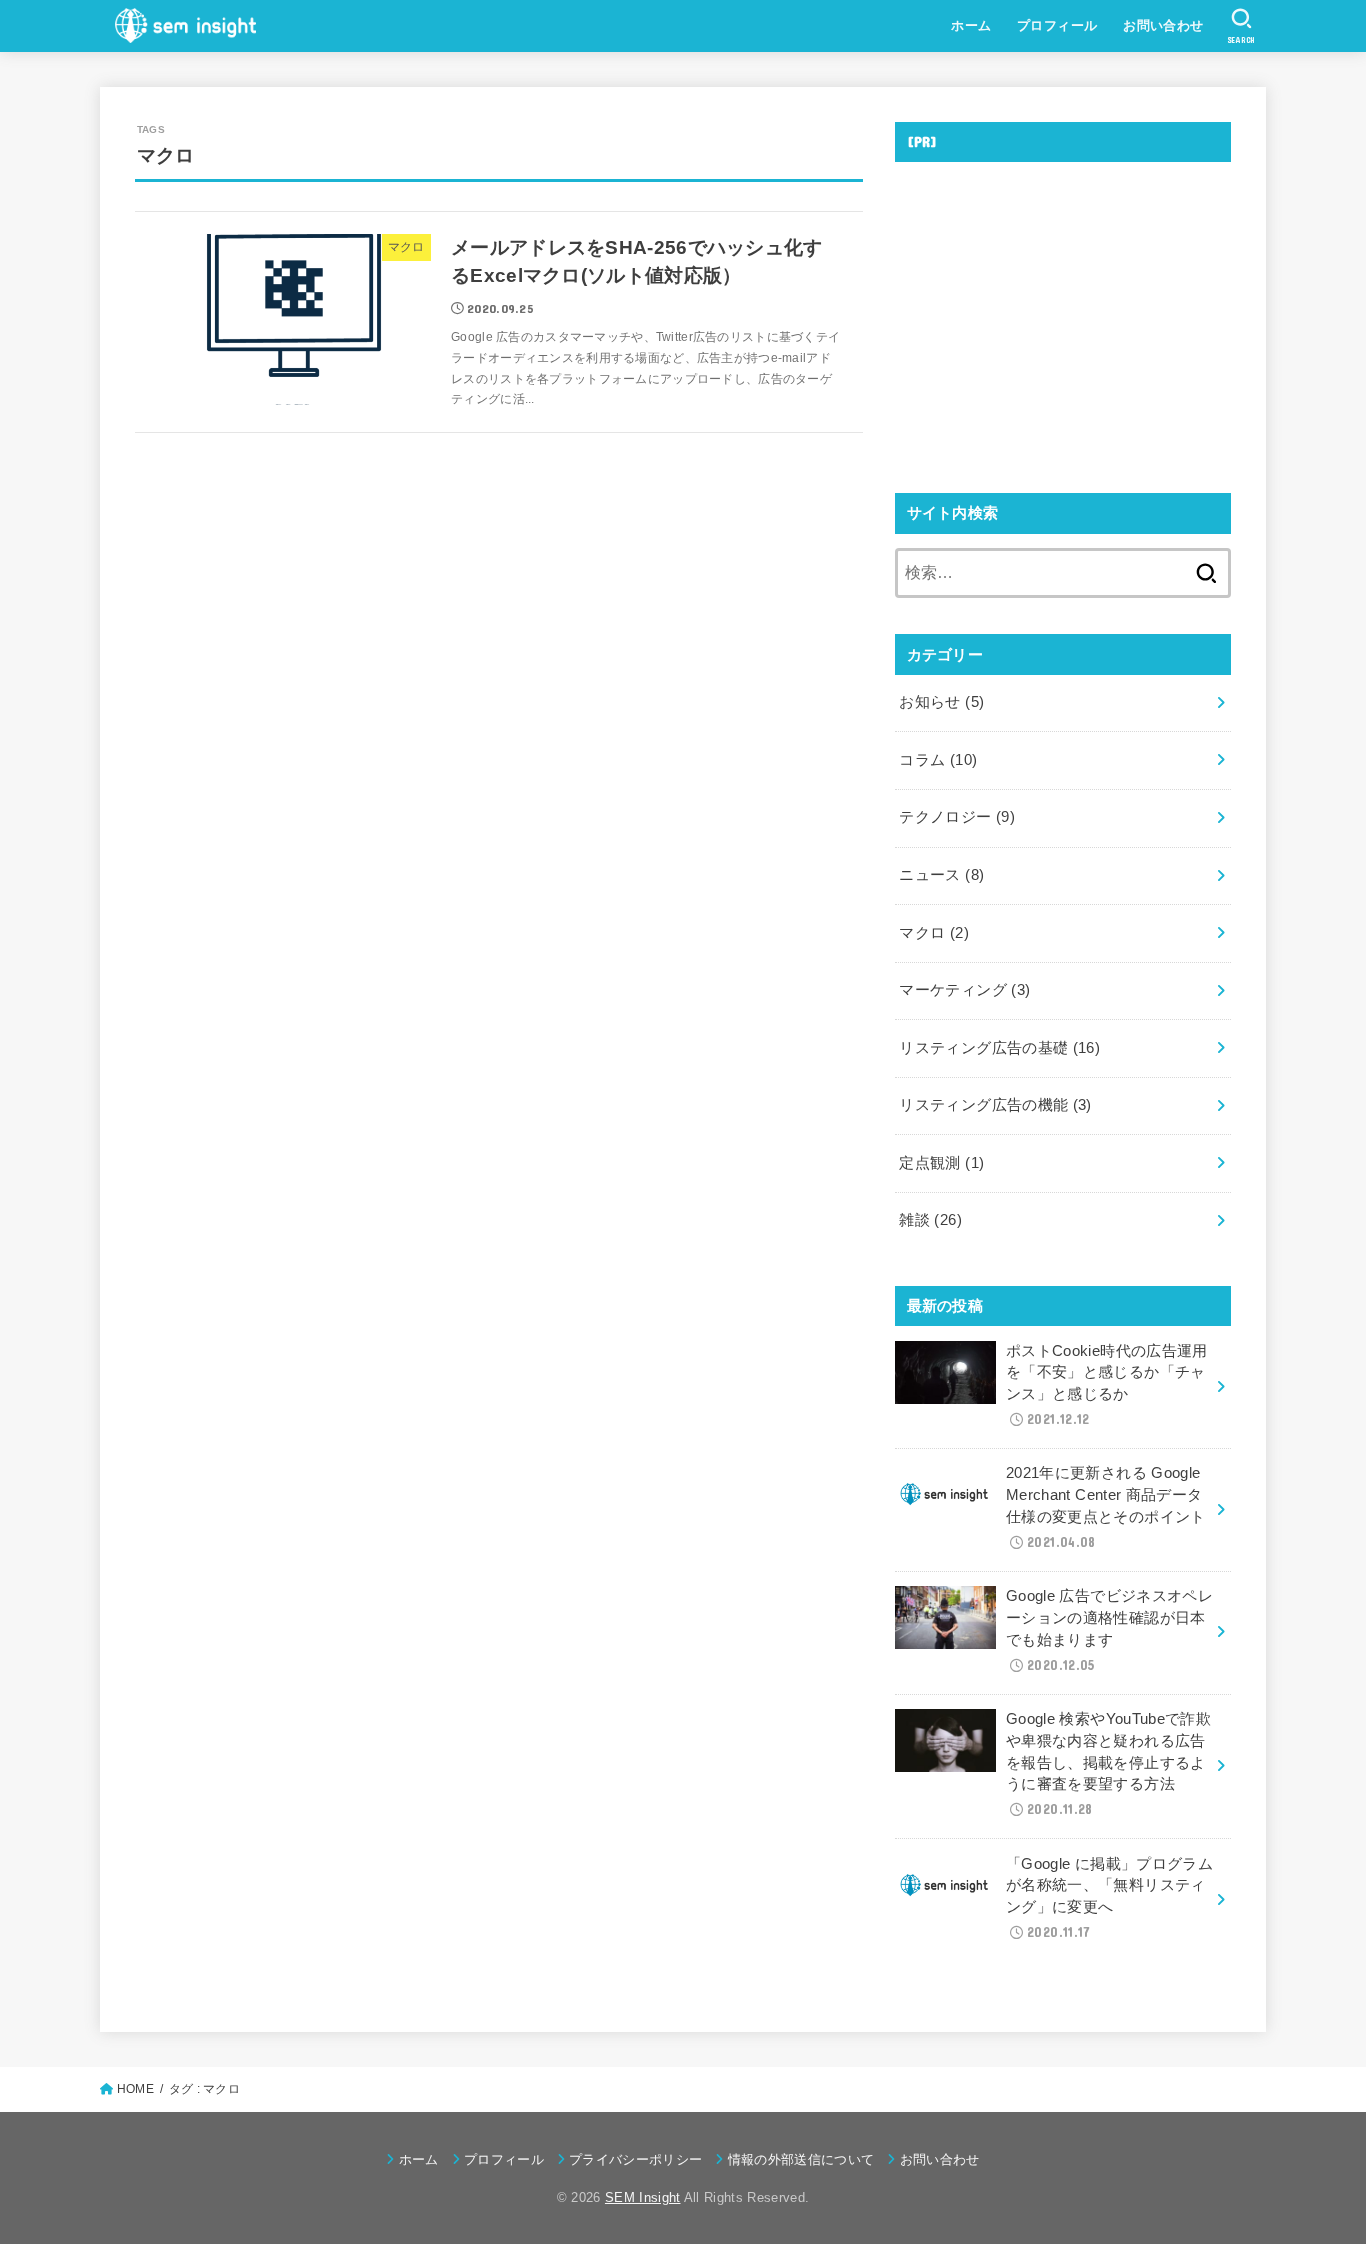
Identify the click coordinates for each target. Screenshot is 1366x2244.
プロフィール (1057, 25)
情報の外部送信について (801, 2159)
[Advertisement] (1063, 317)
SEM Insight (643, 2197)
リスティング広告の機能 (995, 1105)
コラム (938, 760)
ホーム (971, 25)
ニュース (941, 875)
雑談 (930, 1220)
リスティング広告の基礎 (999, 1048)
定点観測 (941, 1163)
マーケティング (964, 990)
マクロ (934, 933)
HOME (135, 2089)
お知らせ (941, 702)
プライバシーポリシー (635, 2159)
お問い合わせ (1163, 25)
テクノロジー (957, 817)
